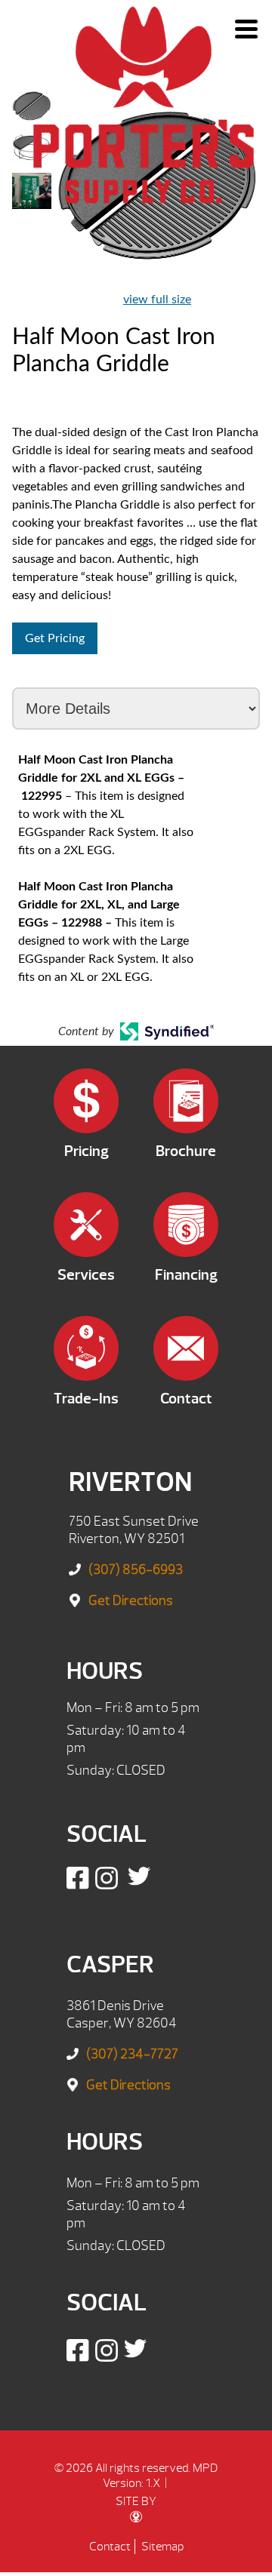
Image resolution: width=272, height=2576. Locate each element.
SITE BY (136, 2501)
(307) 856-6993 (136, 1570)
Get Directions (131, 1601)
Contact (110, 2547)
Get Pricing (55, 638)
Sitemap (162, 2547)
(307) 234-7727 (132, 2054)
